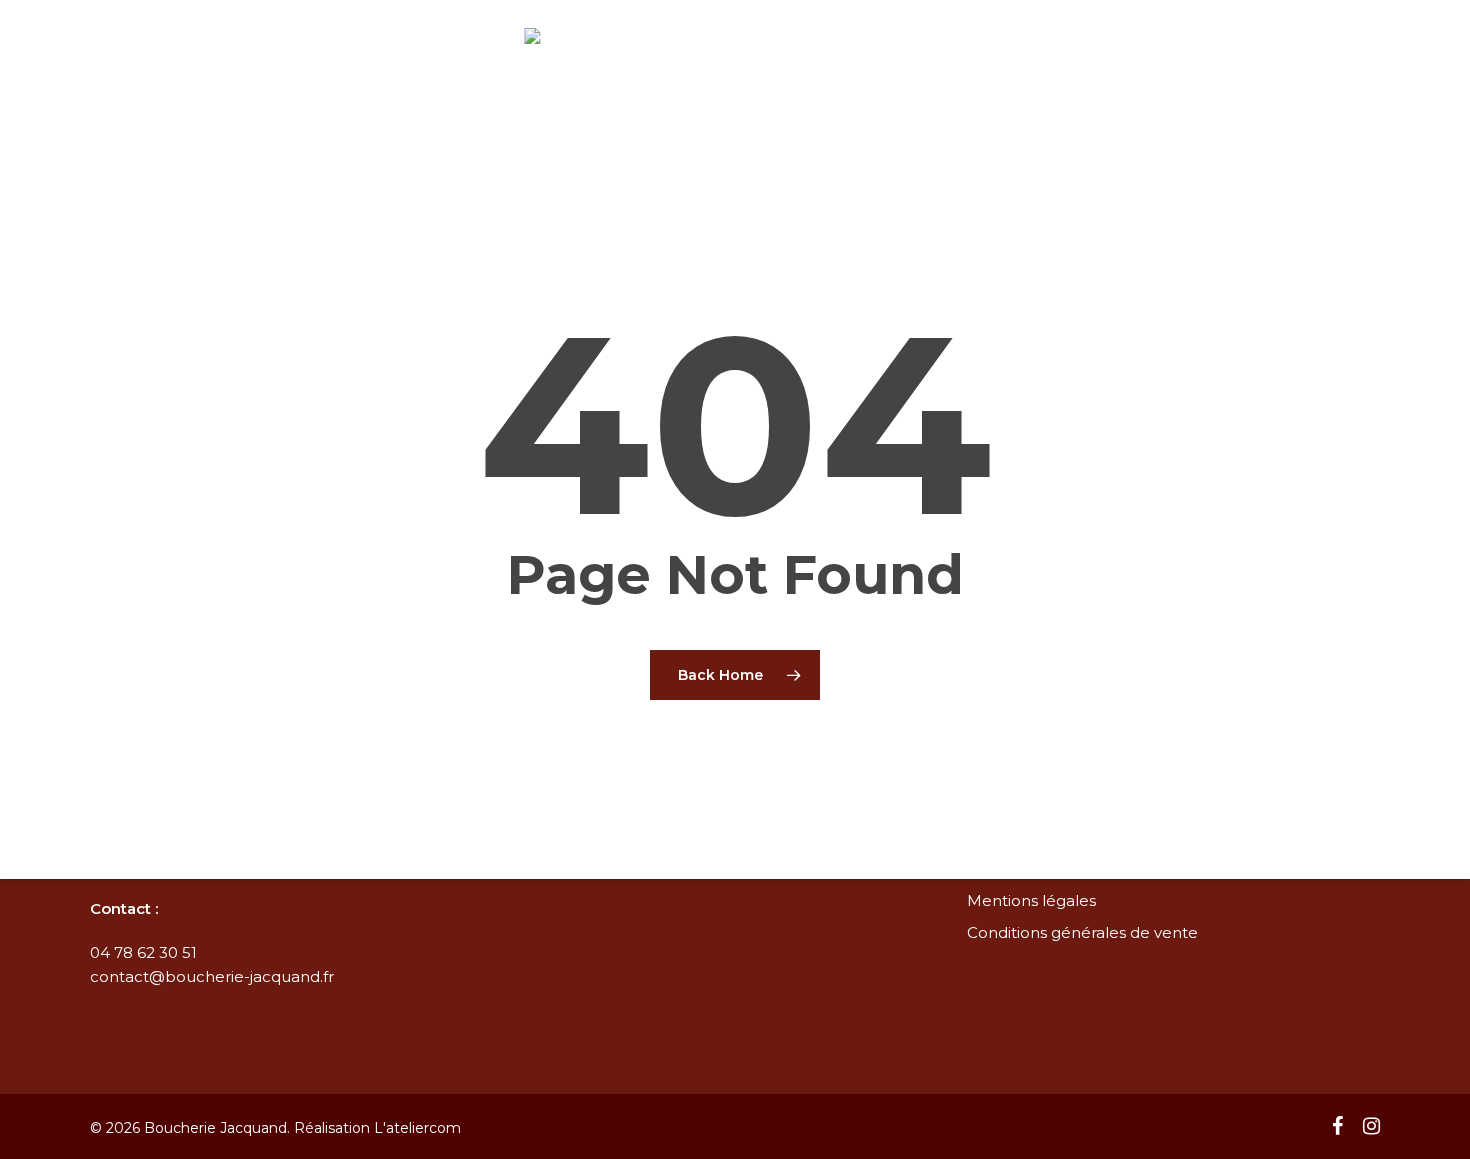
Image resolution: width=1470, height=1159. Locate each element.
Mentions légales (1031, 900)
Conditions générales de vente (1082, 932)
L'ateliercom (417, 1128)
